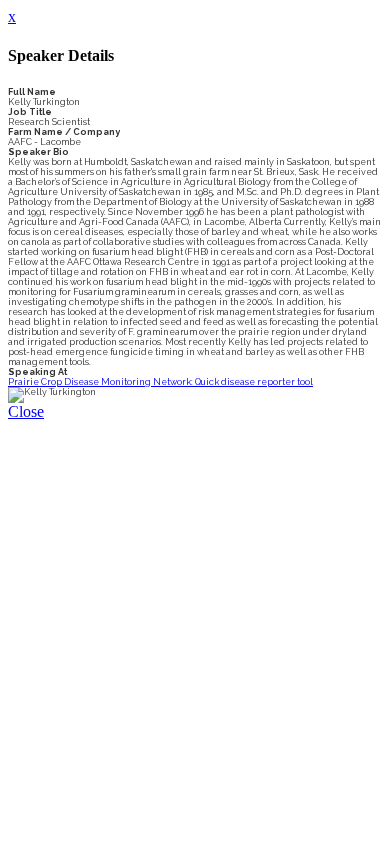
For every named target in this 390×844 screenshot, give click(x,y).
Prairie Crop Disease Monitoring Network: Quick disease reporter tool (160, 382)
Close (26, 411)
